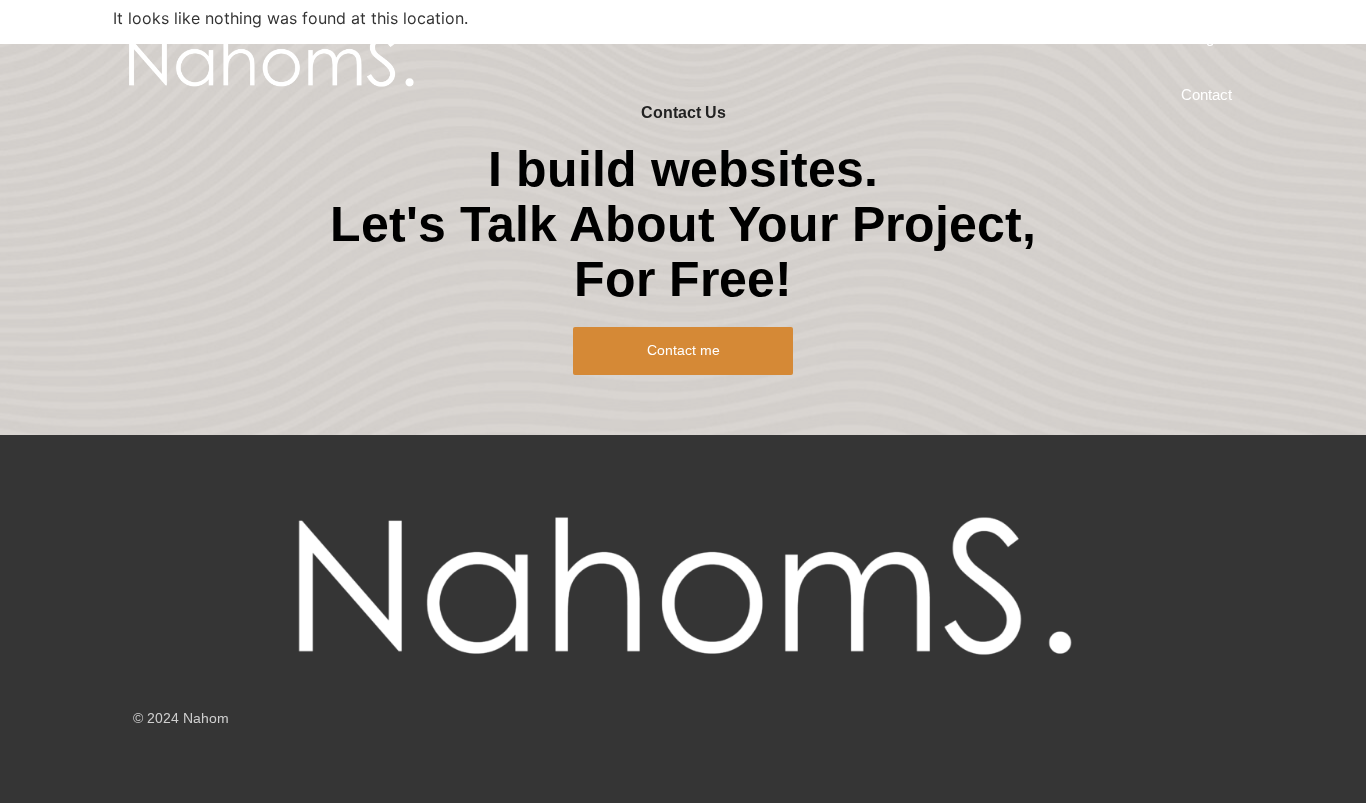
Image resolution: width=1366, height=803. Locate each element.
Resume (915, 37)
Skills (1002, 37)
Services (556, 37)
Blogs (1203, 37)
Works (743, 37)
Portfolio (653, 37)
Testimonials (1102, 37)
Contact (1206, 94)
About (826, 37)
